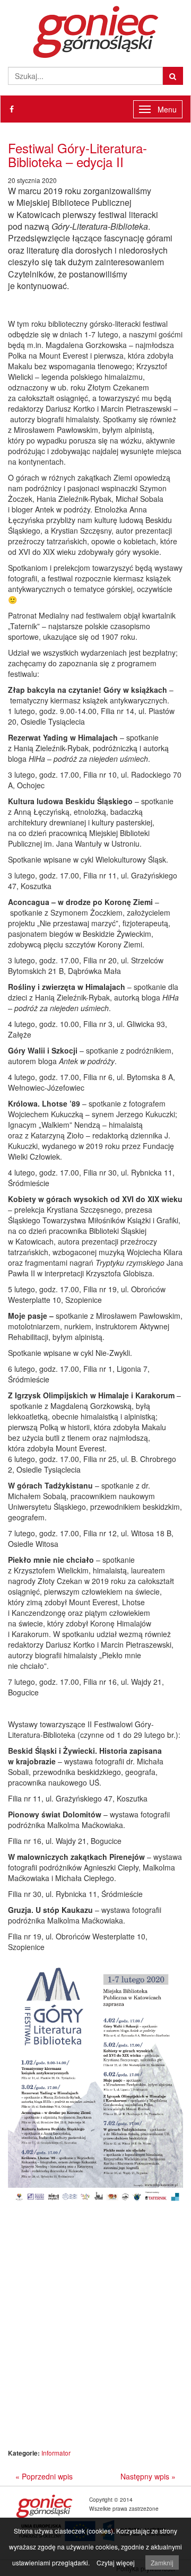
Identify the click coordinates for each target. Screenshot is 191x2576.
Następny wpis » (148, 2476)
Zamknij (162, 2562)
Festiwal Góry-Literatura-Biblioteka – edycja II (77, 155)
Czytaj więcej (116, 2562)
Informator (56, 2453)
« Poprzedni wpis (44, 2476)
